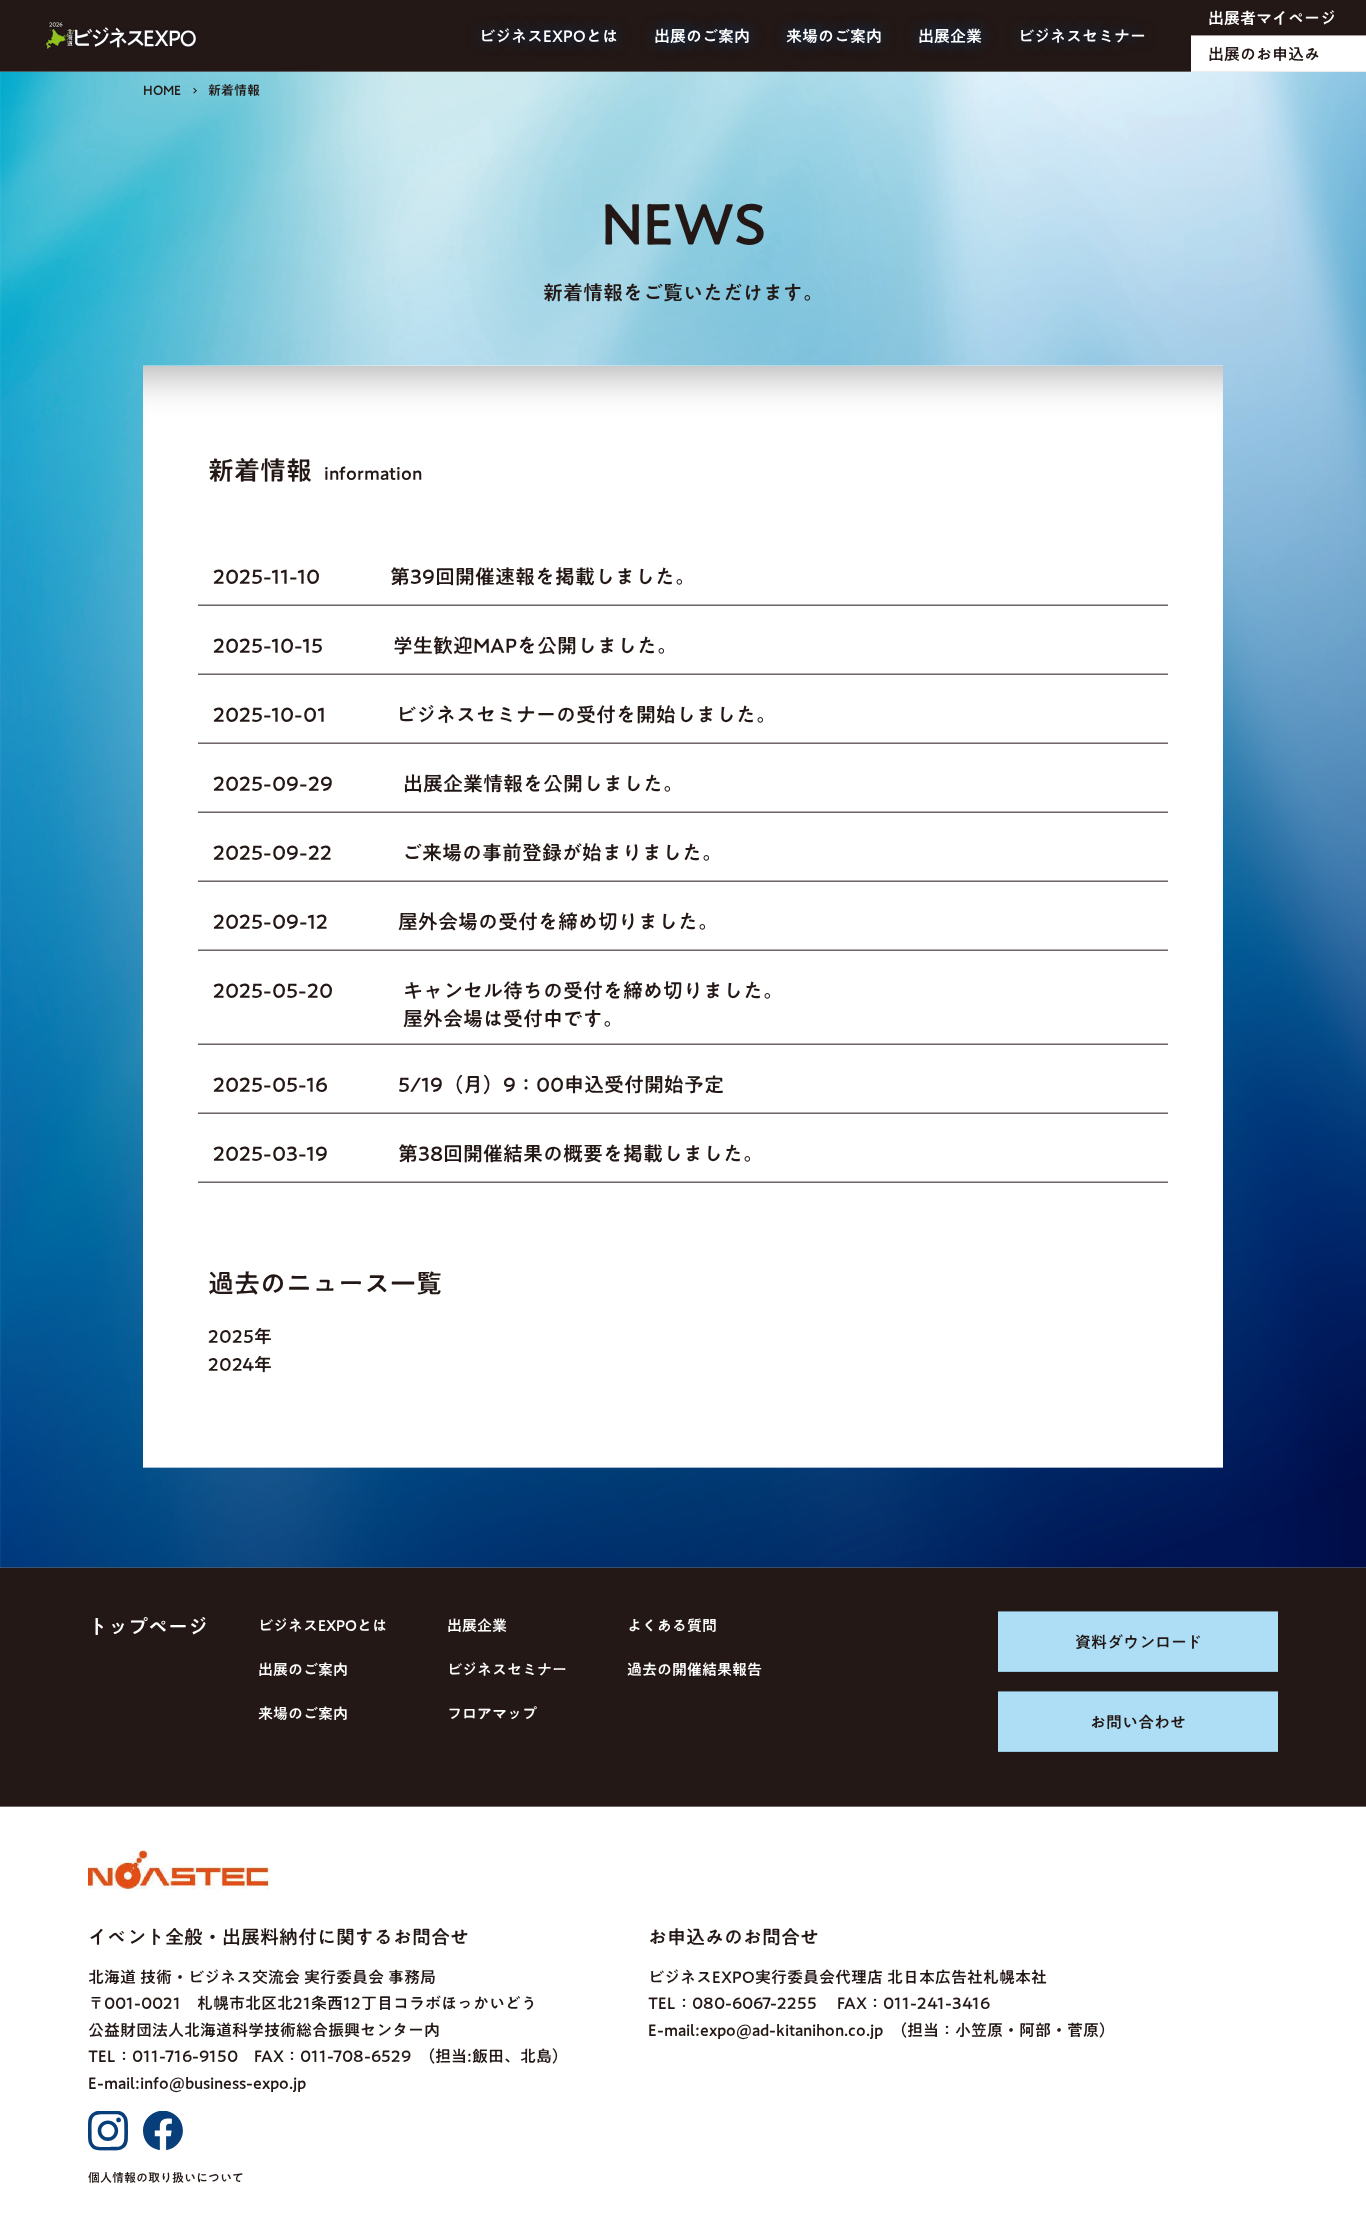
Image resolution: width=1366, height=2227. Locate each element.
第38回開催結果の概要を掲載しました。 (580, 1153)
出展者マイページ (1272, 18)
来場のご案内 (834, 36)
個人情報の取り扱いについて (166, 2177)
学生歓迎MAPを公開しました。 (535, 645)
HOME (162, 90)
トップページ (148, 1626)
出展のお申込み (1264, 54)
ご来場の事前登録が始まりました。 (562, 852)
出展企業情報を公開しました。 (543, 783)
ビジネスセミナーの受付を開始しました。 (586, 714)
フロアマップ (492, 1713)
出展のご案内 (702, 36)
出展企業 (950, 36)
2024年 (240, 1364)
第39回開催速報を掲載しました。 (542, 576)
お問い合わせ (1138, 1722)
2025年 (240, 1336)
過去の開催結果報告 (694, 1669)
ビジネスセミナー (1082, 36)
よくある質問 (672, 1625)
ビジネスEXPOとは (548, 36)
